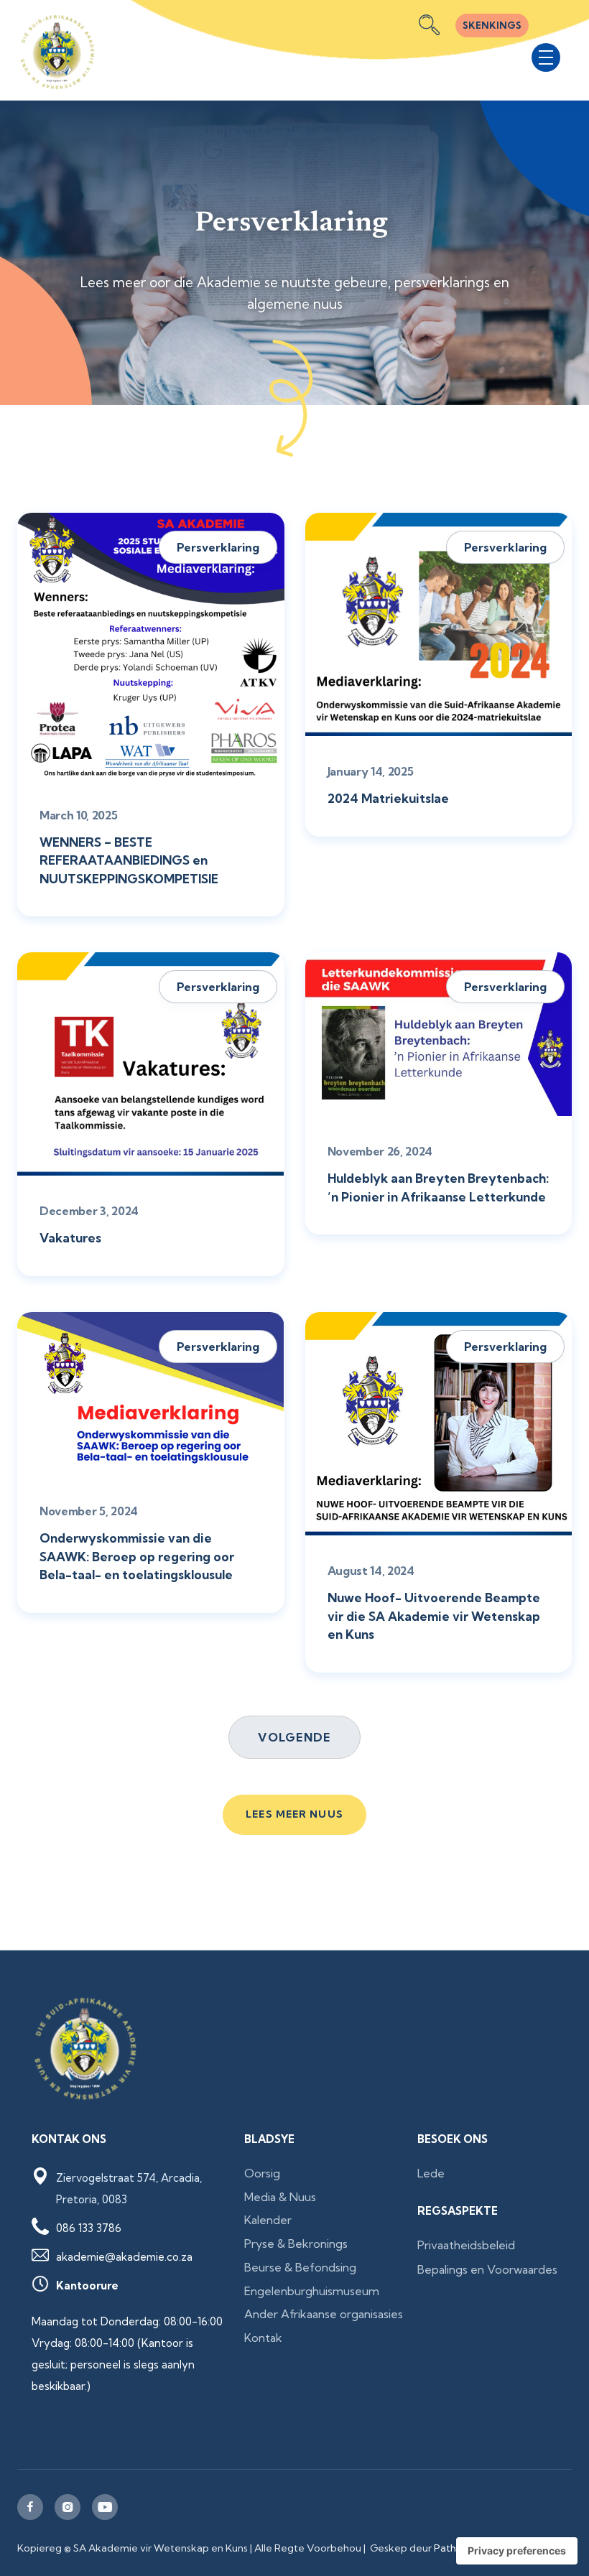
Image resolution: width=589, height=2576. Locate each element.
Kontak (263, 2338)
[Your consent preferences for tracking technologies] (517, 2551)
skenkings (492, 25)
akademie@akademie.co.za (124, 2257)
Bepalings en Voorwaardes (487, 2269)
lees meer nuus (294, 1814)
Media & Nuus (280, 2197)
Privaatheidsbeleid (466, 2245)
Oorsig (262, 2173)
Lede (431, 2173)
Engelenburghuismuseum (312, 2291)
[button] (546, 57)
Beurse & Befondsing (300, 2267)
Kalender (268, 2220)
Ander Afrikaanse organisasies (324, 2314)
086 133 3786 (89, 2228)
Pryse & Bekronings (296, 2243)
